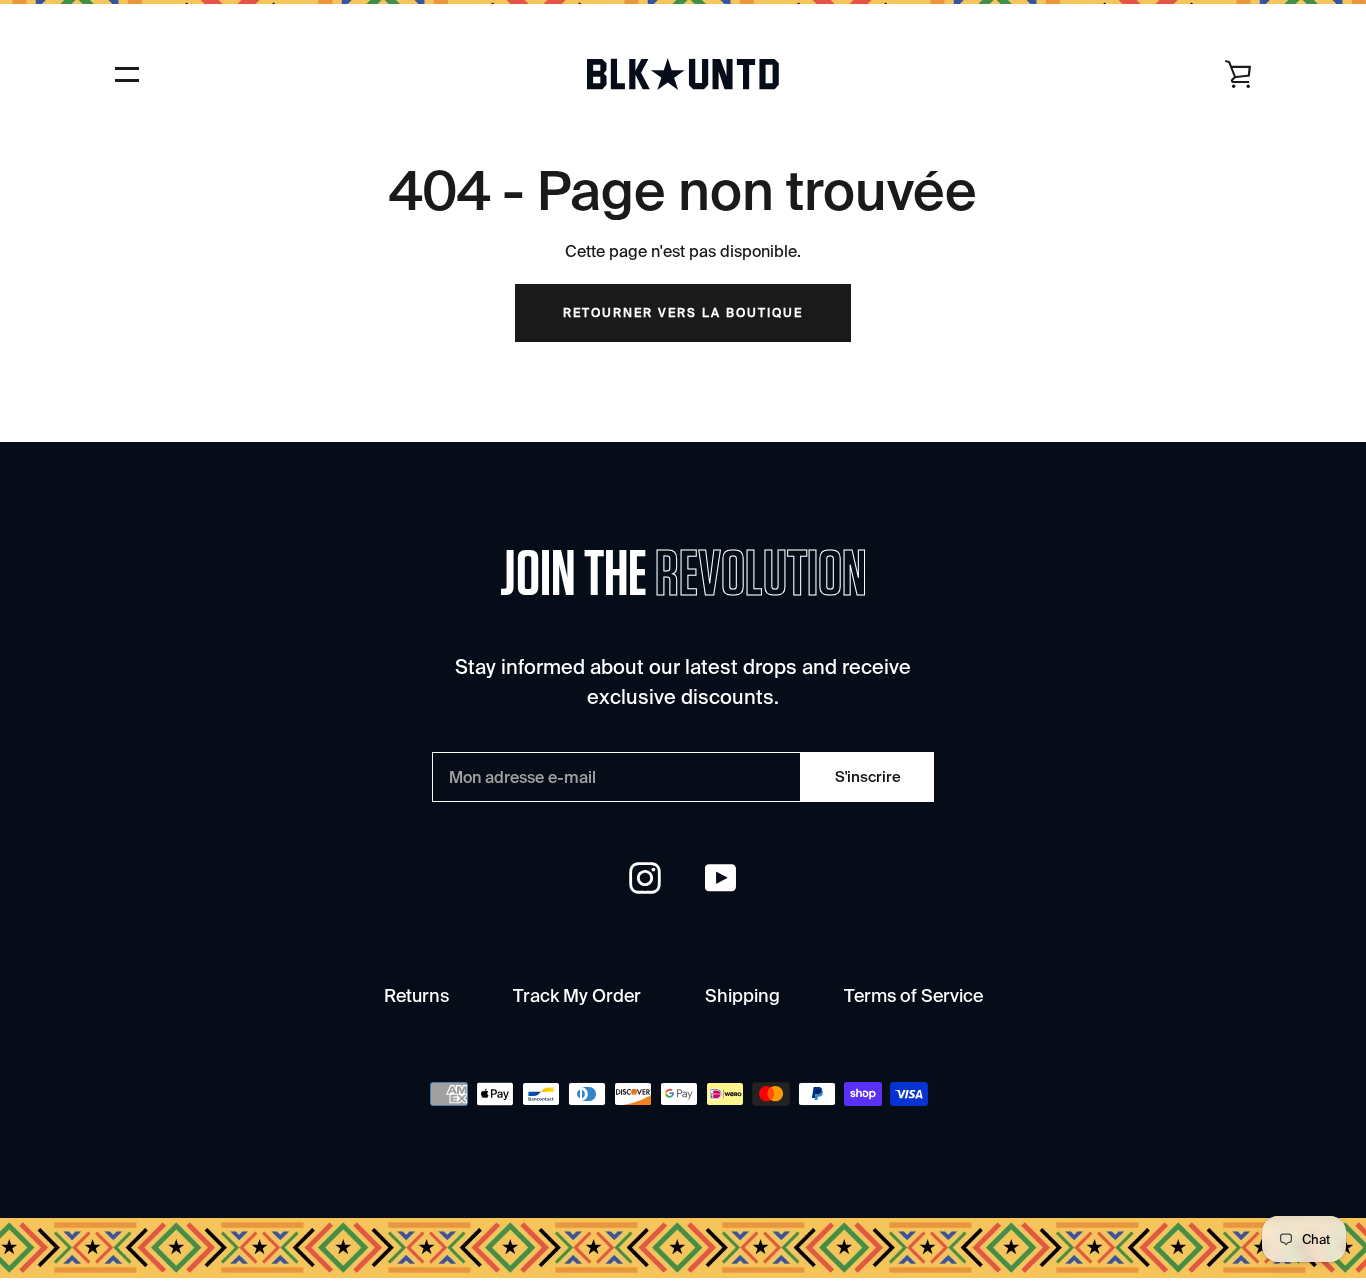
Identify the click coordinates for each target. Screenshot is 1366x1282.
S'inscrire (868, 776)
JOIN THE (683, 576)
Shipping (742, 995)
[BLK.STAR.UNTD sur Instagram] (645, 877)
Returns (416, 995)
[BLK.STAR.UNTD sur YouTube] (721, 877)
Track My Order (577, 995)
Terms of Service (913, 995)
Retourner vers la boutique (683, 312)
